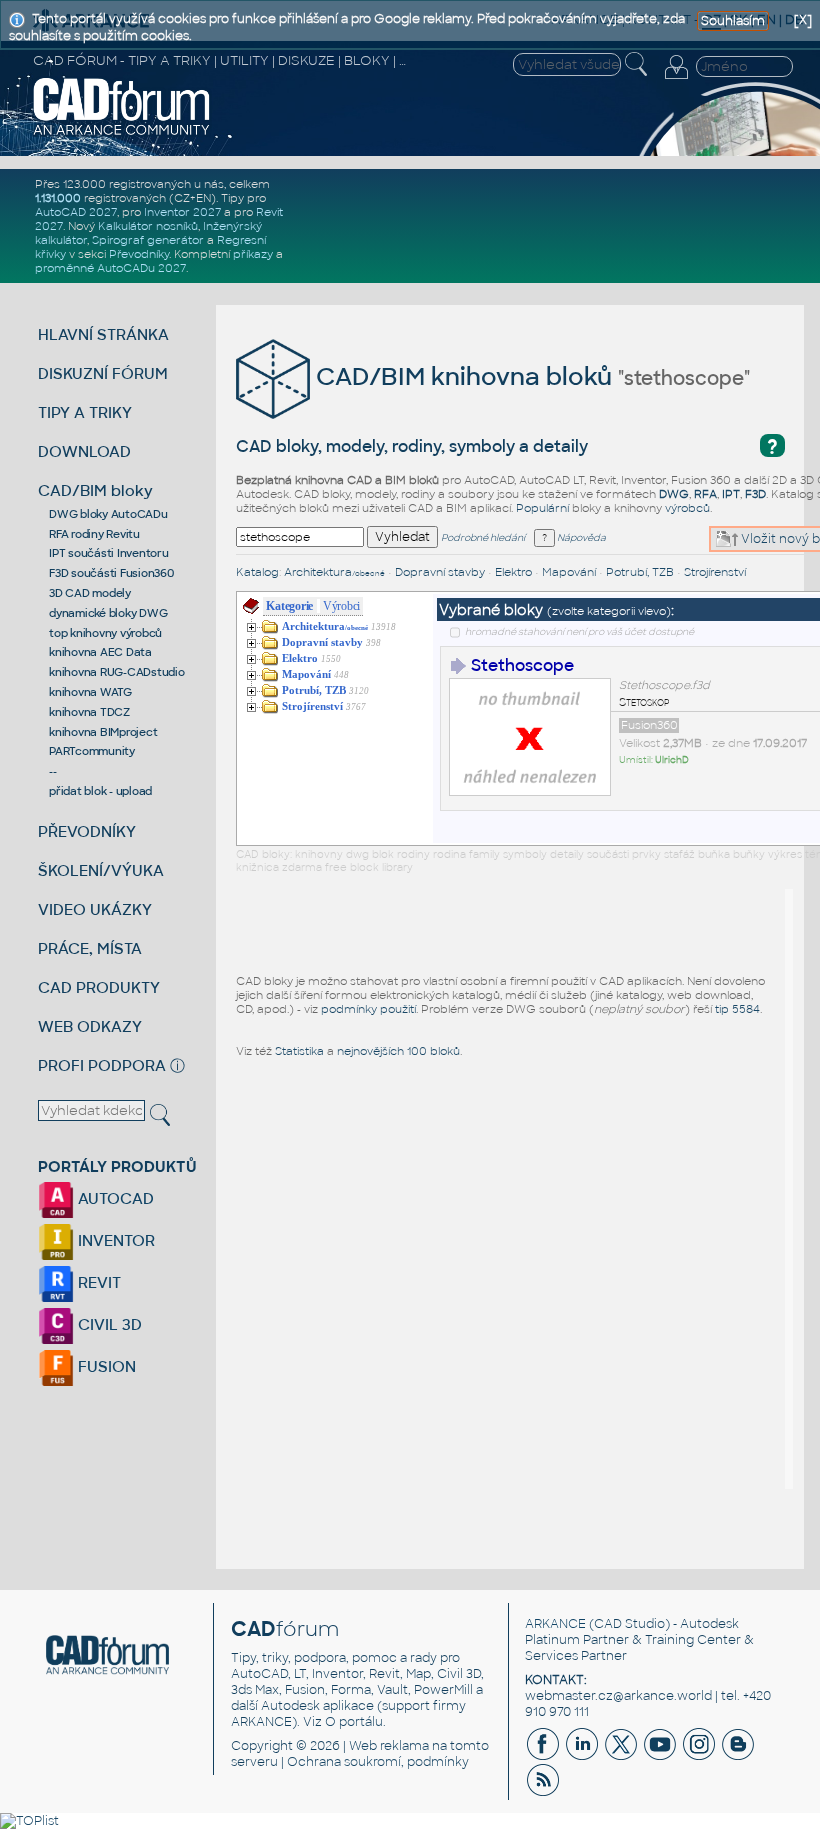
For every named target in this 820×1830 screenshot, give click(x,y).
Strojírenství (715, 572)
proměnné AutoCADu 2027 (110, 268)
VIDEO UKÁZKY (95, 909)
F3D (755, 494)
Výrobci (341, 606)
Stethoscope (522, 665)
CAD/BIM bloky (95, 490)
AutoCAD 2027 (76, 212)
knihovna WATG (90, 692)
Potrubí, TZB (640, 572)
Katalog (257, 572)
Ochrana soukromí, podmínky (378, 1762)
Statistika (299, 1051)
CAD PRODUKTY (99, 987)
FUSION (105, 1366)
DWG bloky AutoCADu (108, 514)
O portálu (354, 1722)
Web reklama (389, 1746)
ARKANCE (555, 1624)
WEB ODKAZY (90, 1026)
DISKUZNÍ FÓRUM (103, 373)
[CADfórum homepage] (122, 133)
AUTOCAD (114, 1198)
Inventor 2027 (182, 212)
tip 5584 (737, 1009)
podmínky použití (368, 1009)
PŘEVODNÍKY (87, 831)
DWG (674, 494)
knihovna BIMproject (103, 732)
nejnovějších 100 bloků (398, 1051)
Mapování (569, 572)
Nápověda (580, 538)
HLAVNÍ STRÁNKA (103, 334)
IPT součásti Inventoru (109, 553)
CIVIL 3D (108, 1324)
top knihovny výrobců (105, 633)
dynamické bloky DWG (108, 613)
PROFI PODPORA (102, 1065)
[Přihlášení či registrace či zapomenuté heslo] (676, 79)
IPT (731, 494)
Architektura (334, 572)
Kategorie (289, 606)
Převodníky (139, 254)
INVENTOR (114, 1240)
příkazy (253, 254)
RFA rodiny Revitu (94, 534)
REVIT (97, 1282)
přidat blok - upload (100, 791)
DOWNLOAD (84, 451)
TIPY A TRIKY (85, 412)
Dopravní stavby (440, 572)
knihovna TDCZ (89, 712)
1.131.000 (58, 198)
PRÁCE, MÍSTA (90, 948)
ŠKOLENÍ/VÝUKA (101, 870)
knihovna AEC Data (100, 652)
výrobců (687, 508)
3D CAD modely (90, 593)
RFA (705, 494)
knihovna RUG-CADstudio (117, 672)
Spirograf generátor (148, 240)
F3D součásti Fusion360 (111, 573)
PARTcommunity (92, 751)
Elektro (513, 572)
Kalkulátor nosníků (148, 226)
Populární (542, 508)
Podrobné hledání (483, 538)
